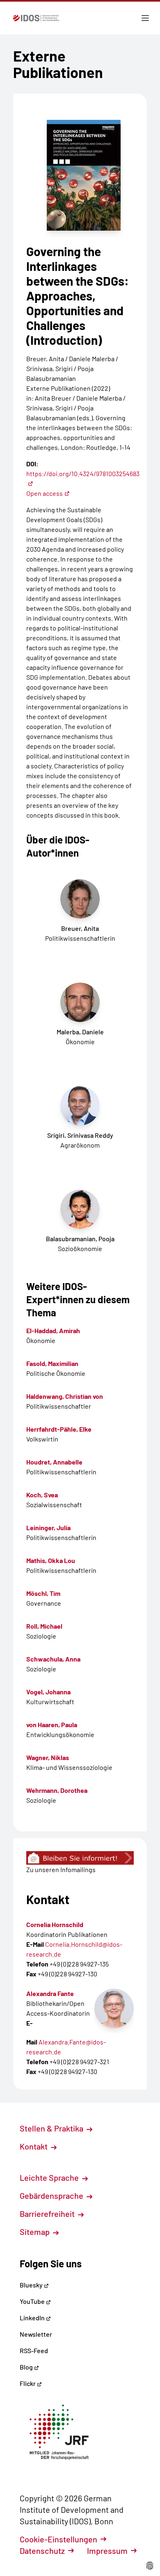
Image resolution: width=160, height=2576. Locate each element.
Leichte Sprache (50, 2177)
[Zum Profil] (114, 2008)
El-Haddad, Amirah (53, 1330)
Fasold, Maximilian (52, 1363)
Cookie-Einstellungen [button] (58, 2539)
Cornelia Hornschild (55, 1924)
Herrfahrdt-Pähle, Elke (59, 1429)
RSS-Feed (34, 2350)
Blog (27, 2367)
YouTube (33, 2301)
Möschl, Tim (43, 1593)
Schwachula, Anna (53, 1659)
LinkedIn (33, 2318)
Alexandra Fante (50, 1993)
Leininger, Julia (48, 1527)
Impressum (107, 2551)
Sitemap (35, 2232)
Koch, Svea (42, 1495)
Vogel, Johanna (48, 1692)
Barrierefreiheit (48, 2214)
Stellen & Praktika (52, 2128)
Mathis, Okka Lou (51, 1560)
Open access (45, 493)
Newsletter (36, 2334)
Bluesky (32, 2285)
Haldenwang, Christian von (65, 1396)
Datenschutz (42, 2551)
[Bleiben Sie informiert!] (80, 1858)
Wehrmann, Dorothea (57, 1790)
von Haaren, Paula (52, 1725)
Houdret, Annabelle (54, 1462)
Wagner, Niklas (48, 1757)
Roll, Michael (44, 1626)
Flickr (28, 2383)
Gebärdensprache (52, 2196)
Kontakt (34, 2146)
